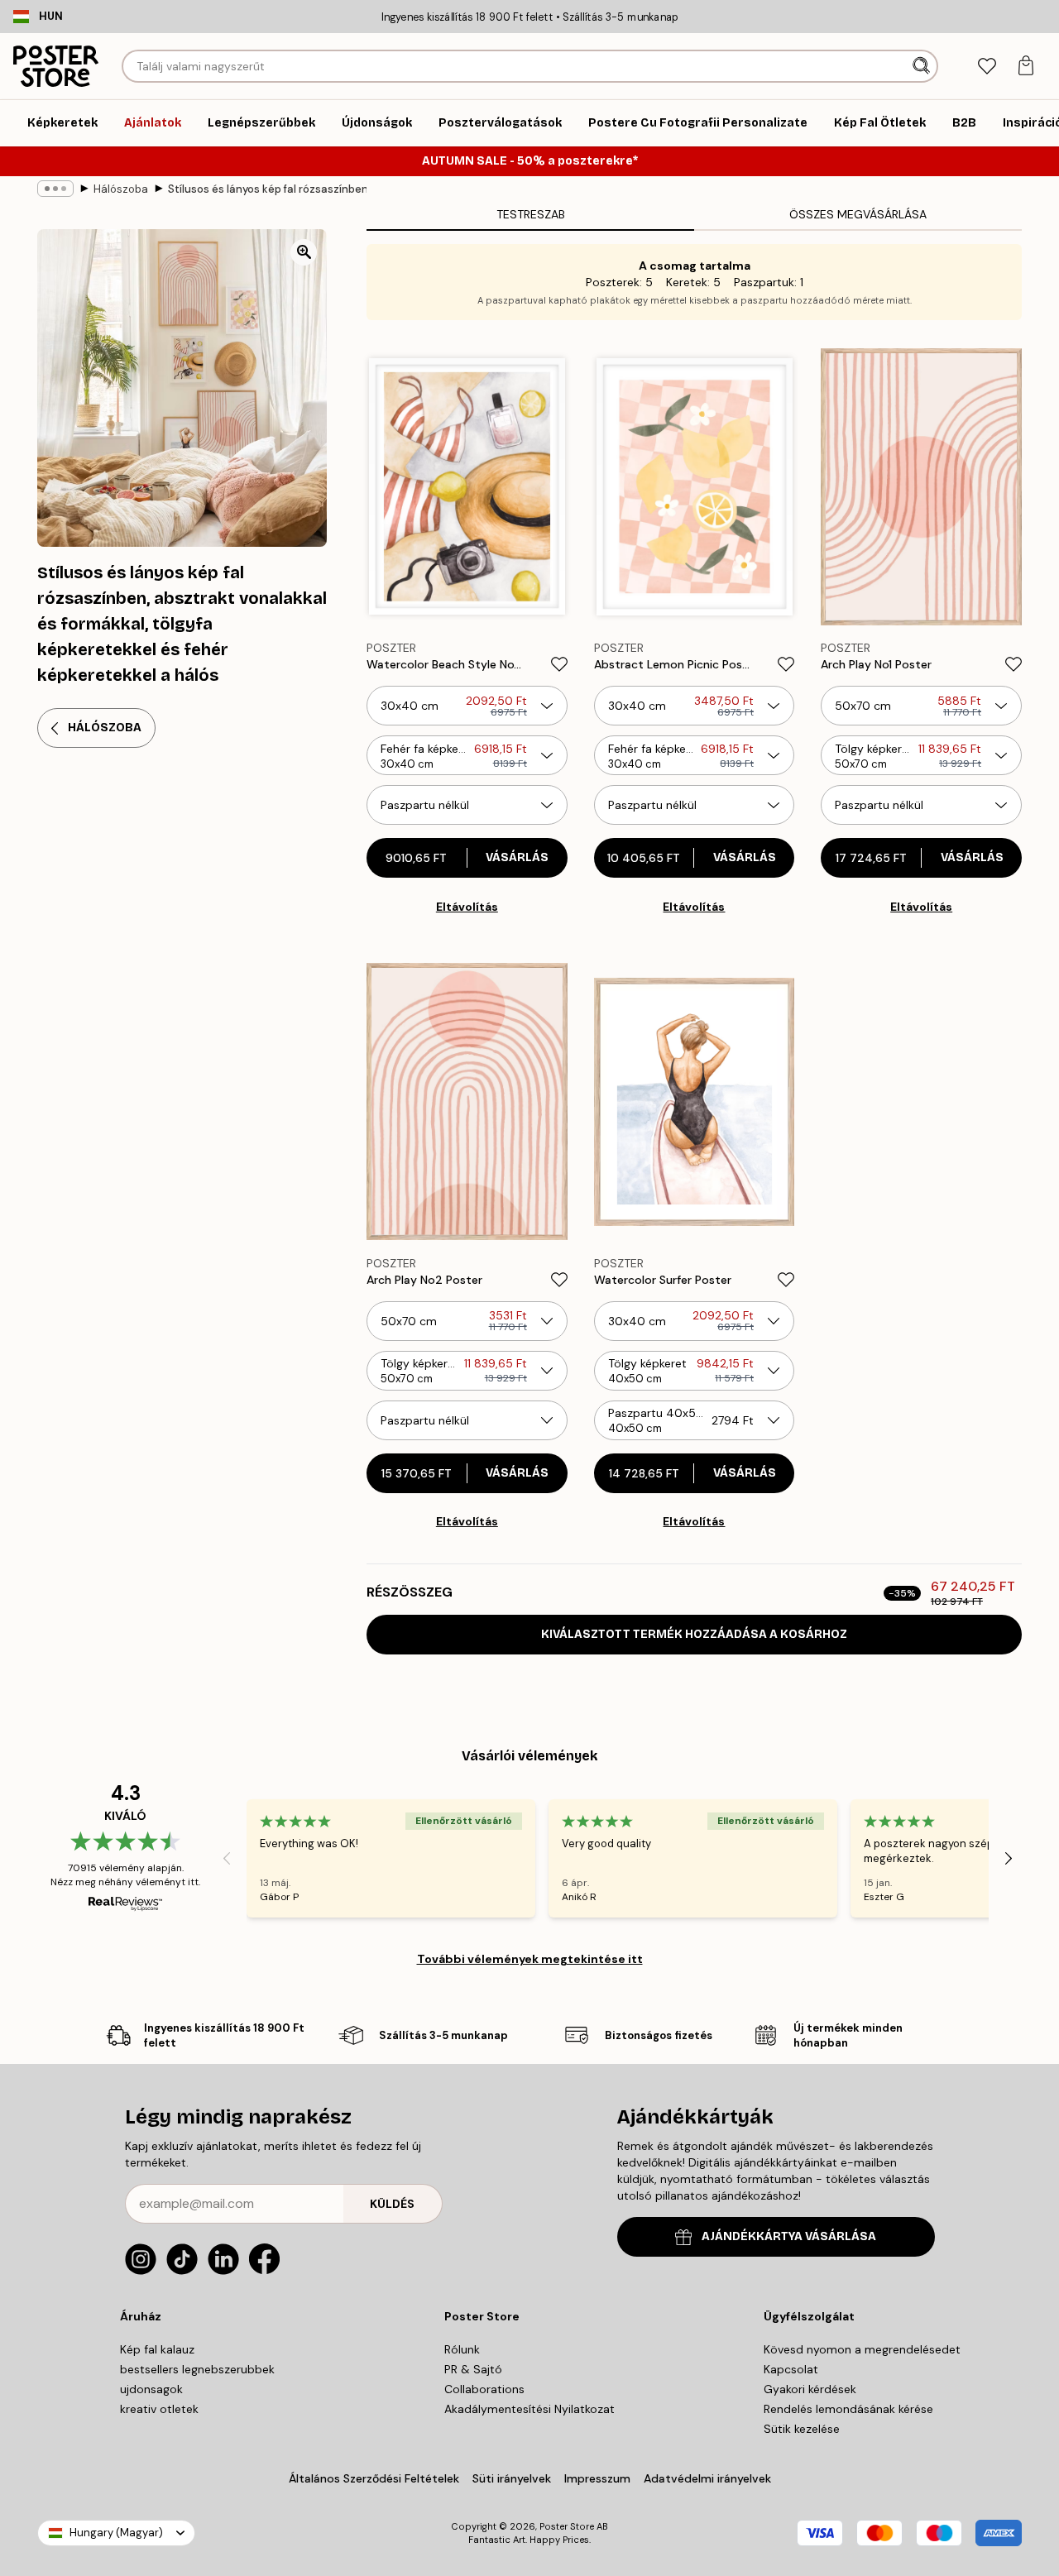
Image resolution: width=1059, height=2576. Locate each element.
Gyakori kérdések (810, 2389)
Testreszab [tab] (531, 214)
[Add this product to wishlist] (559, 664)
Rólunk (462, 2349)
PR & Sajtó (473, 2369)
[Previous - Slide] (227, 1859)
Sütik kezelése (802, 2429)
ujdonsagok (151, 2389)
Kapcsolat (791, 2369)
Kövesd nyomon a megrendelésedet (862, 2349)
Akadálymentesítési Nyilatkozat (529, 2409)
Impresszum (597, 2478)
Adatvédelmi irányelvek (707, 2478)
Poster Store (567, 2526)
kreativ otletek (159, 2409)
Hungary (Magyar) (116, 2533)
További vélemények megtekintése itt (530, 1959)
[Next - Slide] (1009, 1859)
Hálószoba (121, 189)
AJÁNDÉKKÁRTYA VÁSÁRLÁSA (789, 2236)
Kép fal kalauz (157, 2349)
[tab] (987, 67)
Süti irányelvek (512, 2478)
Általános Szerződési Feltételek (374, 2478)
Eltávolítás (467, 907)
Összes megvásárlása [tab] (858, 214)
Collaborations (484, 2389)
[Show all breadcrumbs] (55, 189)
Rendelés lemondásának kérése (848, 2409)
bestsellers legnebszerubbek (197, 2369)
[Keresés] (923, 66)
